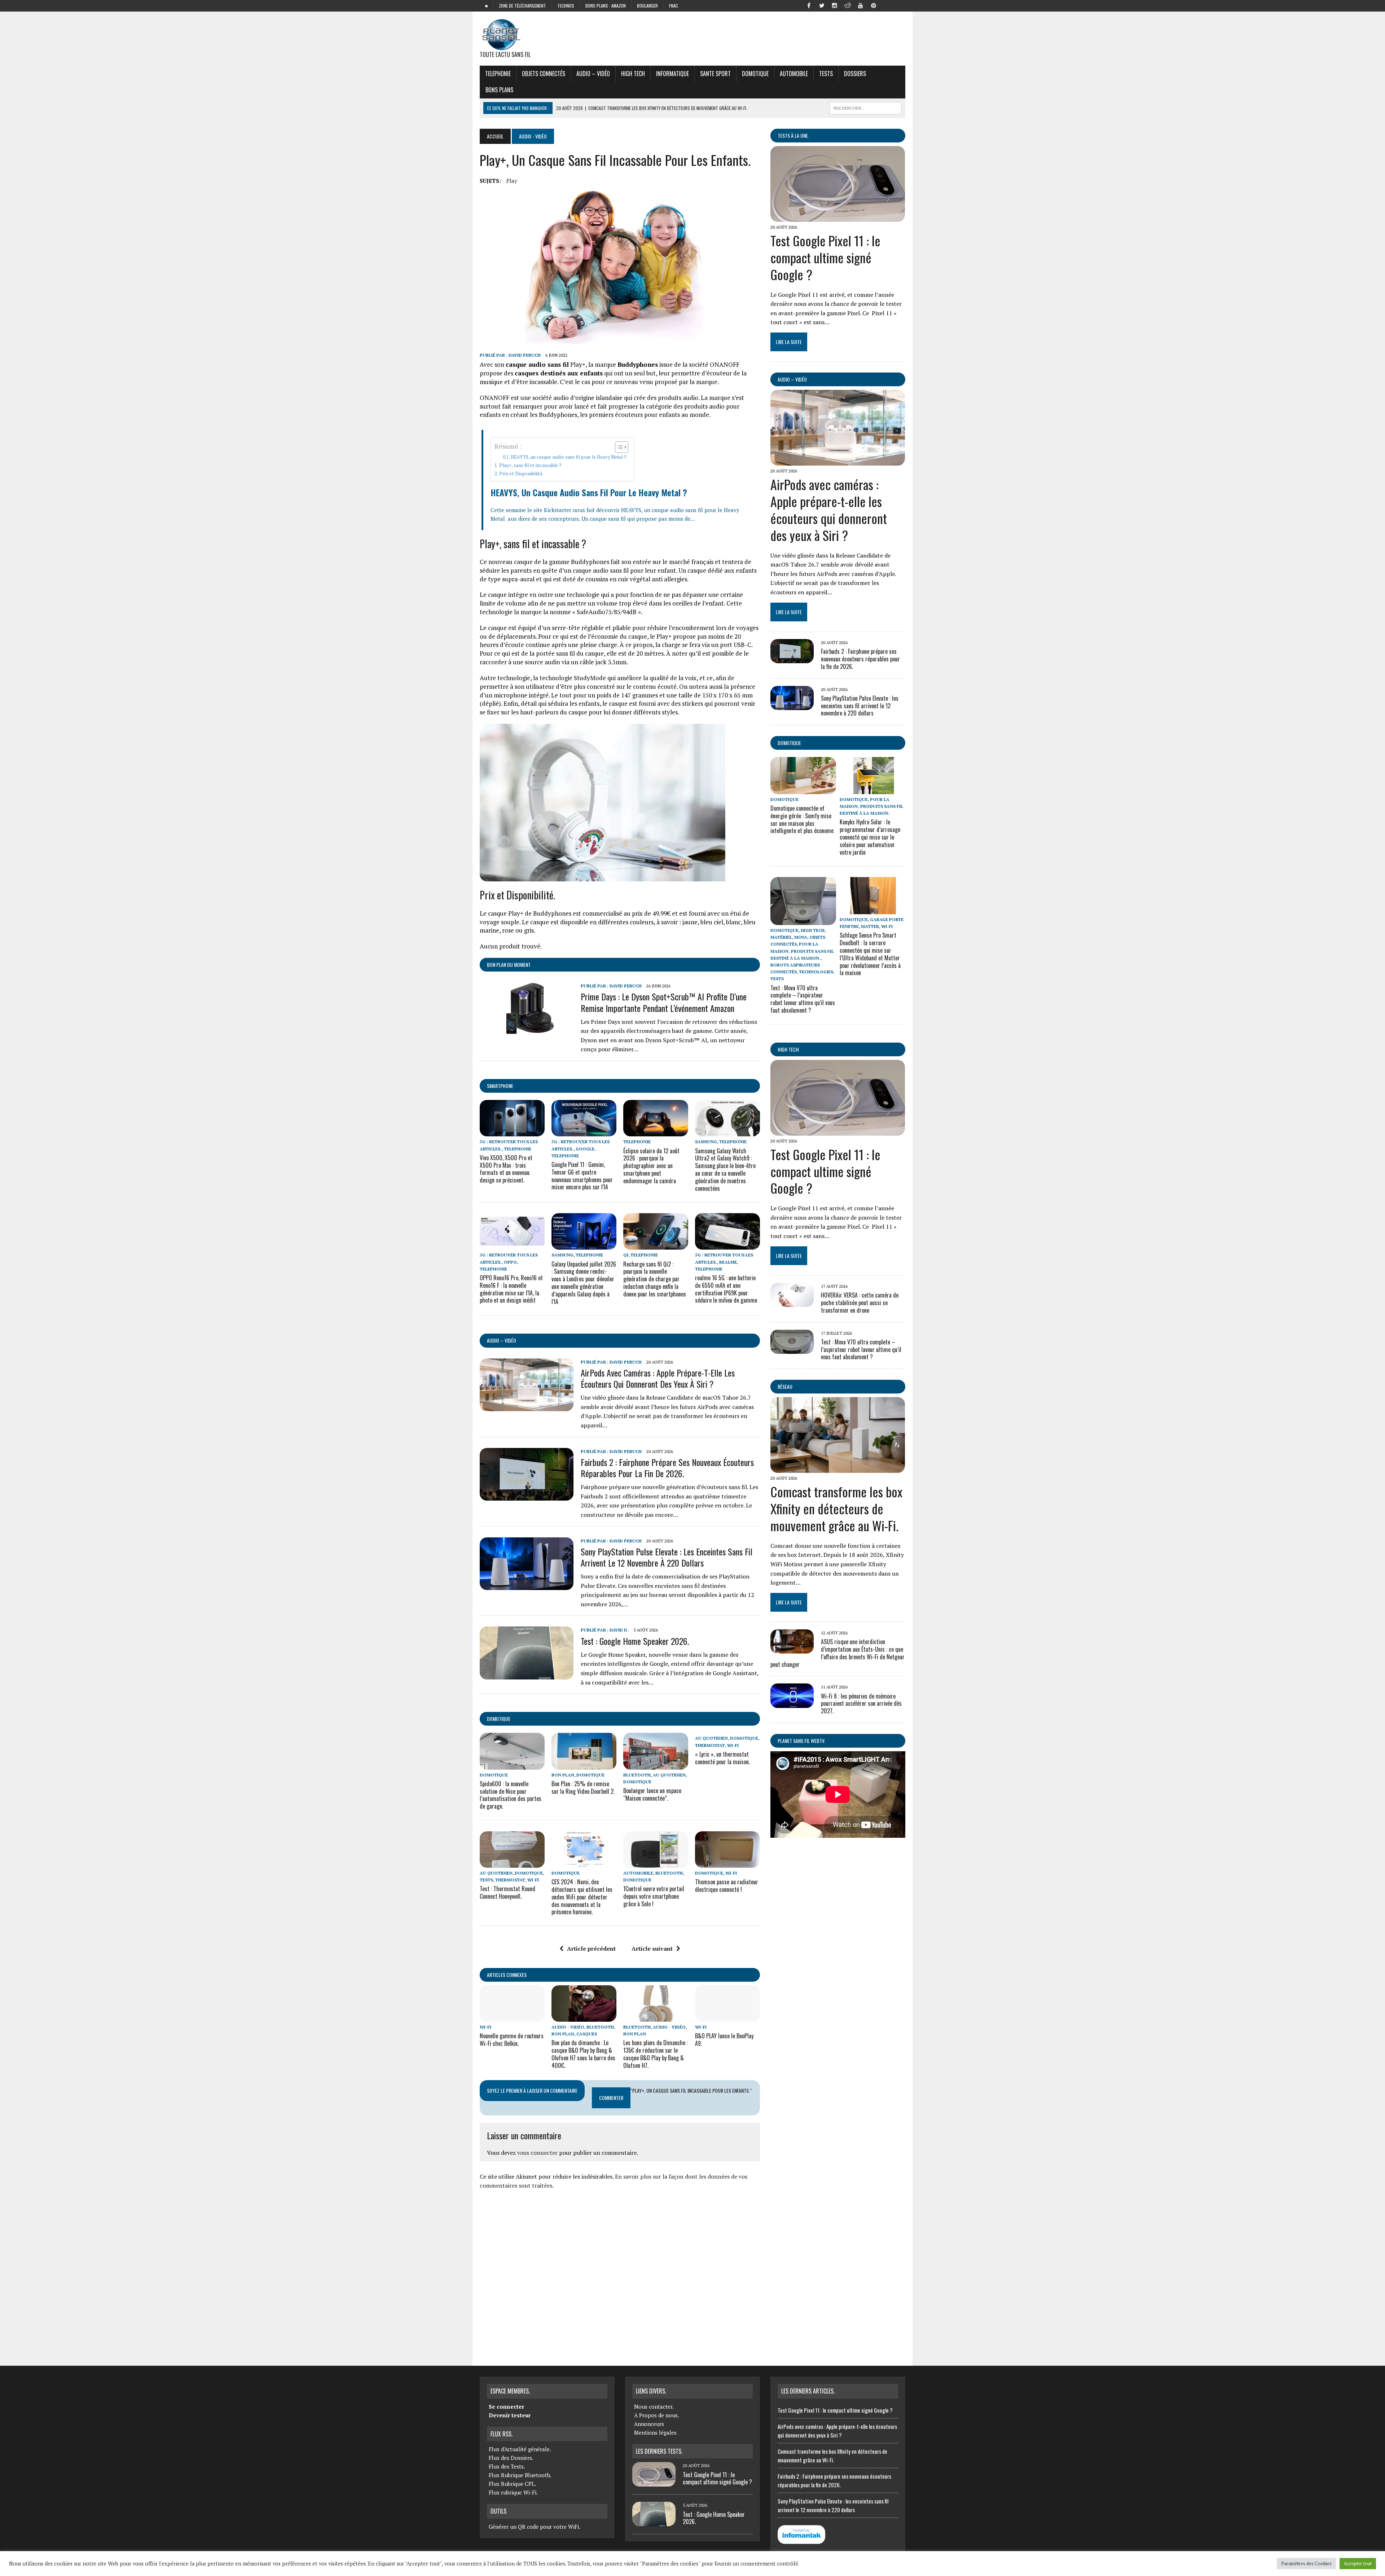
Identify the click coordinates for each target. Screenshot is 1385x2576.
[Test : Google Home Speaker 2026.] (527, 1674)
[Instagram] (835, 5)
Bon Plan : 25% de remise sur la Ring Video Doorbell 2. (583, 1787)
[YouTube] (861, 5)
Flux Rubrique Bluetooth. (520, 2475)
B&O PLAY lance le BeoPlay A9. (724, 2040)
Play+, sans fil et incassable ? (530, 465)
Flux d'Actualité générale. (520, 2449)
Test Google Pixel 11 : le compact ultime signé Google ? (825, 257)
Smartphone (500, 1086)
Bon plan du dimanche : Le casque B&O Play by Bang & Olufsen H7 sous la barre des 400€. (583, 2054)
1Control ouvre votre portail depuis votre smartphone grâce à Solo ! (654, 1896)
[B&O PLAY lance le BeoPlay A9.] (727, 2017)
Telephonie (498, 74)
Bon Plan (563, 1775)
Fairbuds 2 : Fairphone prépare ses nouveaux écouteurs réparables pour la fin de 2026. (667, 1468)
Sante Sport (715, 74)
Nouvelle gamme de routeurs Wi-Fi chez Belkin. (512, 2040)
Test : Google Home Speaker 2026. (635, 1641)
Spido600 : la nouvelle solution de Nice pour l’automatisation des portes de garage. (511, 1795)
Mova (801, 937)
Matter (870, 926)
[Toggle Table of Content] (618, 447)
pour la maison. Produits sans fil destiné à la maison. (871, 806)
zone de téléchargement (522, 6)
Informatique (672, 74)
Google (585, 1149)
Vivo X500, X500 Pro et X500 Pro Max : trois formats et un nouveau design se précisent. (506, 1169)
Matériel (781, 937)
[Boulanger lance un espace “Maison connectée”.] (656, 1765)
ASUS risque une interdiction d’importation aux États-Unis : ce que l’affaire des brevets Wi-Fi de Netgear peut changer (837, 1653)
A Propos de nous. (657, 2415)
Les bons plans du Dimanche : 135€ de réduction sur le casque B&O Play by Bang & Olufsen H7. (656, 2054)
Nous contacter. (654, 2407)
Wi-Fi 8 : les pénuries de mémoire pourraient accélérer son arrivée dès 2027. (861, 1704)
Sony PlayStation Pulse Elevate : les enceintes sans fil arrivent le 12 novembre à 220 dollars (667, 1557)
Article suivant (652, 1948)
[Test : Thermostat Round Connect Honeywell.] (512, 1863)
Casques (587, 2034)
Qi (626, 1255)
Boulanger (647, 6)
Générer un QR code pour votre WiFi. (535, 2527)
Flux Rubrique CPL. (513, 2484)
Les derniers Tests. (659, 2451)
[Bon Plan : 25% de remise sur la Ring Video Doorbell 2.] (584, 1765)
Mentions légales (655, 2432)
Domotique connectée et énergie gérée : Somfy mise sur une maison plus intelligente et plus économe (802, 819)
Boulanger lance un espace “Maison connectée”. (652, 1794)
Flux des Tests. (507, 2466)
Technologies (816, 972)
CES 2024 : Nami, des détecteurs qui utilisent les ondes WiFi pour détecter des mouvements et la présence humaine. (582, 1897)
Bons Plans (499, 90)
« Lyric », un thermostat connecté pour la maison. (722, 1758)
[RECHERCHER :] (866, 107)
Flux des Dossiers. (511, 2458)
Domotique (755, 74)
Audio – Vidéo (593, 74)
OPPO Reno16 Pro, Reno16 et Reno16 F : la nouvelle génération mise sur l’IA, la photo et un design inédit (511, 1289)
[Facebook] (809, 5)
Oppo (510, 1262)
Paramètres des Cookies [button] (1306, 2563)
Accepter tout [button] (1358, 2563)
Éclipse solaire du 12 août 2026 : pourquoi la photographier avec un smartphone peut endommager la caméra (651, 1166)
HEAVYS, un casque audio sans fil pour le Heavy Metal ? (569, 457)
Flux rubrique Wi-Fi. (513, 2492)
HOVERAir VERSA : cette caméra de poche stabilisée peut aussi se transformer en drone (860, 1303)
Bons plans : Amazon (606, 6)
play (512, 181)
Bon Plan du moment (509, 965)
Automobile (794, 74)
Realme (728, 1262)
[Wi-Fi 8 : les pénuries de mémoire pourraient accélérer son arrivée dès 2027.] (792, 1703)
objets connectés (544, 74)
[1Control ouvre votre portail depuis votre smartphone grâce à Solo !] (656, 1863)
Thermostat (710, 1745)
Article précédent (591, 1948)
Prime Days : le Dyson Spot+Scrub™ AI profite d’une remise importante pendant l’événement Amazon (664, 1002)
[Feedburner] (887, 5)
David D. (619, 1630)
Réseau (785, 1386)
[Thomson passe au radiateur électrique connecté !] (727, 1863)
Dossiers (855, 74)
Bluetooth (637, 1775)
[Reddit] (848, 5)
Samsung (706, 1142)
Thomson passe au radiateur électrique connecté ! (727, 1886)
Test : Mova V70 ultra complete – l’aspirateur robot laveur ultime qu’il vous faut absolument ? (803, 999)
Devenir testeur (510, 2415)
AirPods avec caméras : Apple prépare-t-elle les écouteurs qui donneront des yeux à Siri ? (658, 1378)
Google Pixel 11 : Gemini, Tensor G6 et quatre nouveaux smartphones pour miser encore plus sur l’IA (582, 1176)
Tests (826, 74)
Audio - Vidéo (568, 2027)
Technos (566, 6)
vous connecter (537, 2153)
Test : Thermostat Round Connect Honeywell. (507, 1892)
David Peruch (525, 355)
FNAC (674, 6)
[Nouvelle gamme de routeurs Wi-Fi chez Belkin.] (512, 2017)
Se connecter (506, 2407)
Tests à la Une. (793, 135)
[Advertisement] (620, 2275)
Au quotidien (669, 1775)
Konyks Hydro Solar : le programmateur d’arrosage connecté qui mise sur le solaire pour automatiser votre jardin (870, 837)
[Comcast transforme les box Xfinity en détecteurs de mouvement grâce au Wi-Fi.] (838, 1468)
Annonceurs (649, 2424)
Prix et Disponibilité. (521, 474)
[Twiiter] (822, 5)
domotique (499, 1719)
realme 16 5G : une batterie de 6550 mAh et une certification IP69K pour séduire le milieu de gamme (726, 1289)
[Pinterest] (874, 5)
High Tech (633, 74)
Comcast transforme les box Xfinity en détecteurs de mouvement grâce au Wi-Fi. (836, 1508)
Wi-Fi (733, 1745)
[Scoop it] (900, 5)
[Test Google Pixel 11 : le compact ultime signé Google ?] (838, 217)
